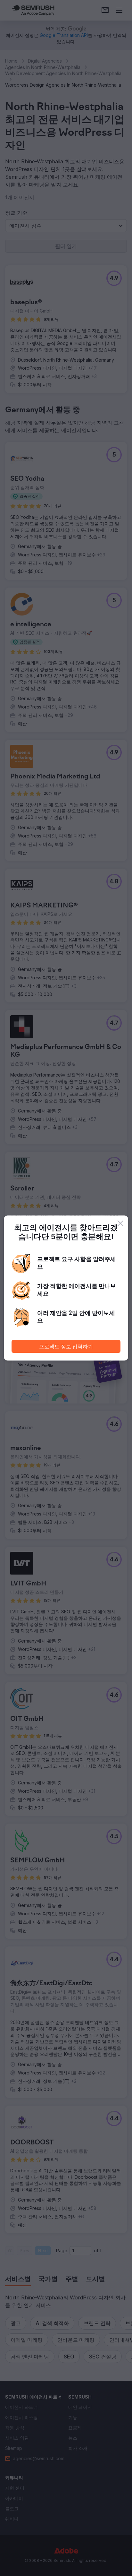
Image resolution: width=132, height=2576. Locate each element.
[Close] (120, 1223)
